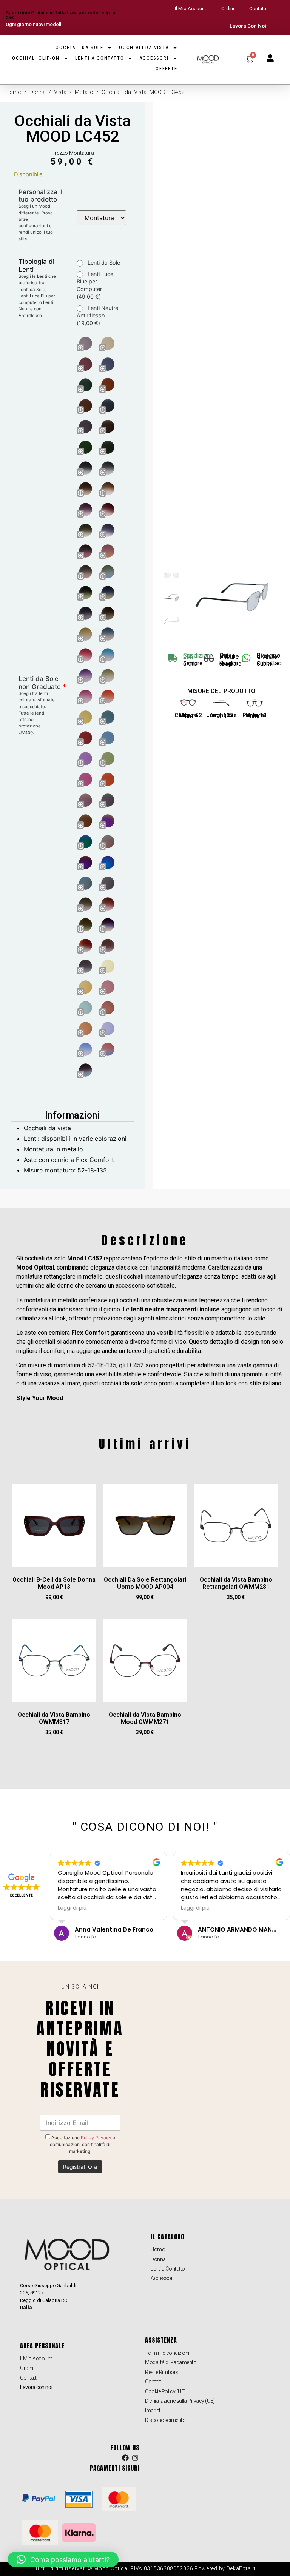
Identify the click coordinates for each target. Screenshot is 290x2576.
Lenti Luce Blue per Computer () (95, 285)
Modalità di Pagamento (171, 2362)
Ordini (228, 8)
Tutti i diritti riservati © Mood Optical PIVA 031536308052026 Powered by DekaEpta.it (145, 2568)
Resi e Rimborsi (162, 2372)
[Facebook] (125, 2458)
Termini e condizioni (167, 2353)
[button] (63, 2559)
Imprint (153, 2410)
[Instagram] (135, 2458)
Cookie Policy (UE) (165, 2391)
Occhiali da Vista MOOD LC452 (72, 129)
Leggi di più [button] (72, 1908)
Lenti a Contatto (100, 58)
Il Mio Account (191, 8)
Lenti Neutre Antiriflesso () (97, 315)
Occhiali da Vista (144, 47)
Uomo (158, 2249)
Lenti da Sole (103, 263)
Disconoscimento (165, 2420)
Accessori (154, 58)
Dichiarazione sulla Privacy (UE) (180, 2401)
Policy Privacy (96, 2138)
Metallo (84, 92)
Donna (38, 92)
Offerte (167, 69)
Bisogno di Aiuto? (269, 656)
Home (13, 92)
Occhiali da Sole (79, 47)
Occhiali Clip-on (36, 58)
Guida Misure (229, 656)
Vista (60, 92)
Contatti (258, 8)
